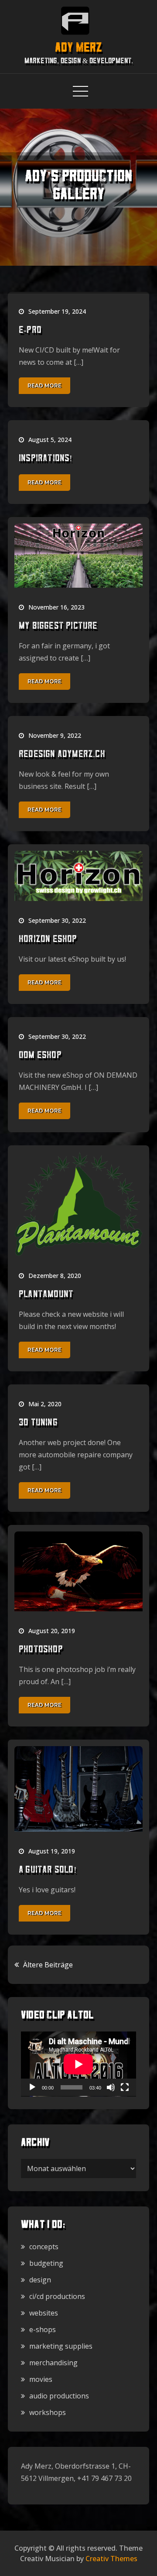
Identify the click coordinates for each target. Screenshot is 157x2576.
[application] (78, 2064)
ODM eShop (40, 1056)
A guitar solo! (48, 1870)
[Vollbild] (125, 2087)
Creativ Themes (111, 2559)
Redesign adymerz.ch (62, 755)
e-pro (30, 331)
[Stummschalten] (111, 2087)
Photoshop (41, 1650)
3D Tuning (38, 1423)
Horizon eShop (48, 940)
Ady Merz (78, 49)
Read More (44, 385)
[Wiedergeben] (32, 2087)
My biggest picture (58, 627)
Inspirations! (46, 459)
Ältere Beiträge (48, 1965)
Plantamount (46, 1295)
